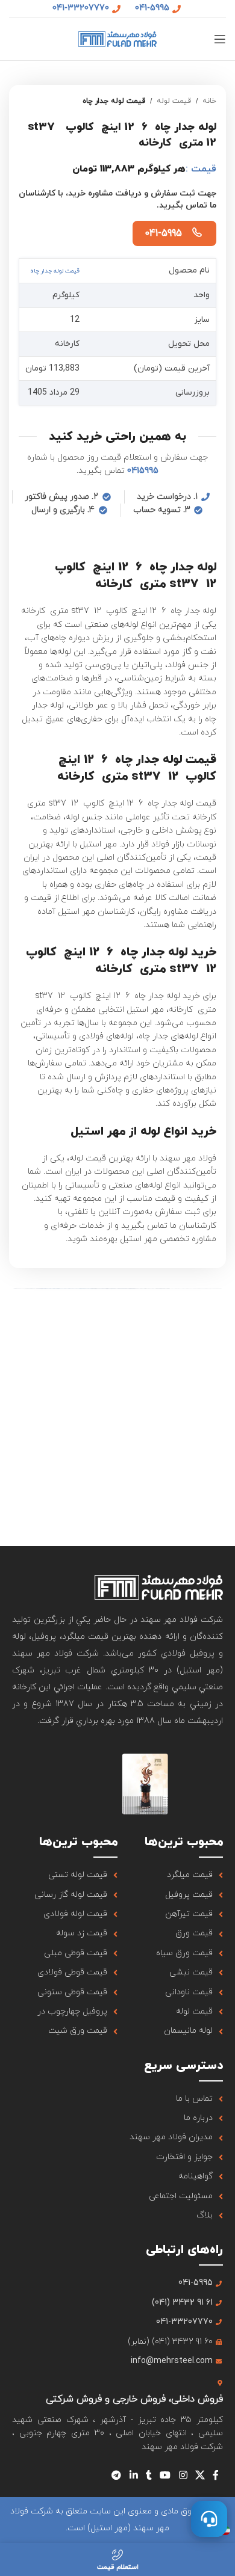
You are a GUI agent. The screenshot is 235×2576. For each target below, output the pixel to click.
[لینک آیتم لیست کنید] (170, 1875)
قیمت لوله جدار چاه (114, 101)
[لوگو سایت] (117, 38)
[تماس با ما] (209, 2519)
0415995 (143, 471)
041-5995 (163, 233)
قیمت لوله (174, 101)
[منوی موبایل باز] (220, 39)
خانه (209, 101)
